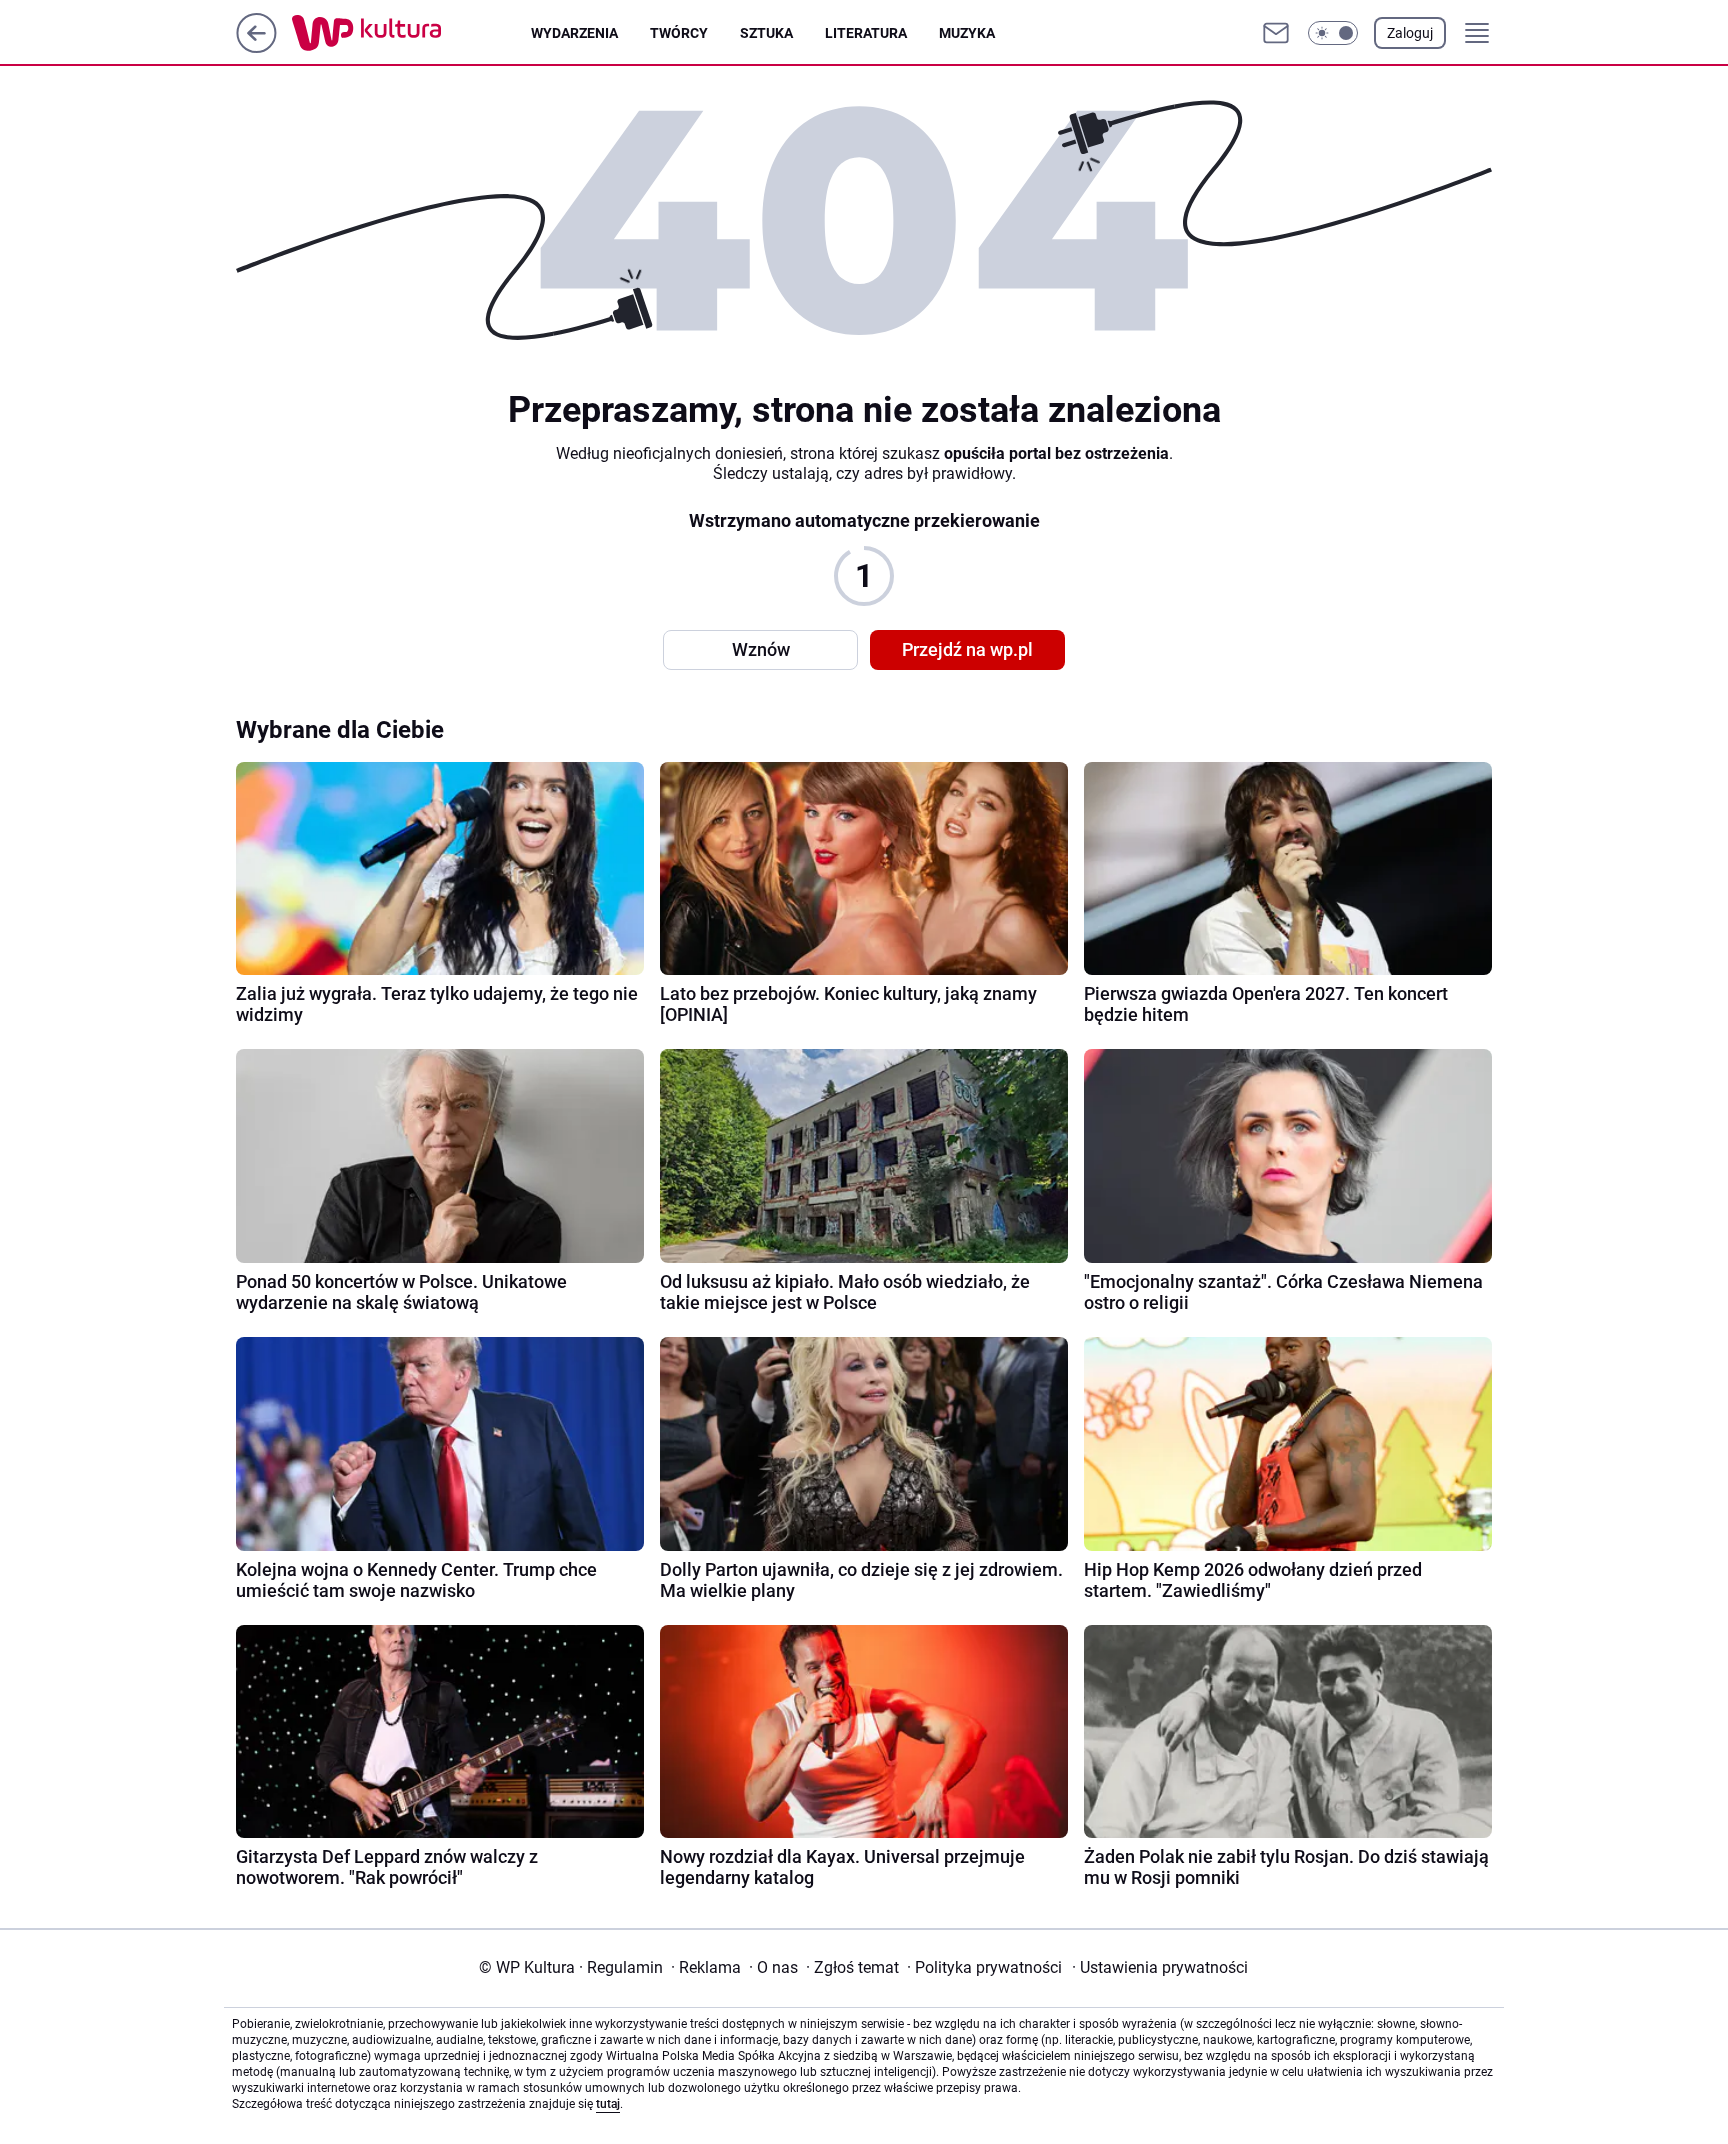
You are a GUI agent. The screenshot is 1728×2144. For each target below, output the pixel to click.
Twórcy (679, 33)
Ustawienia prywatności (1160, 1967)
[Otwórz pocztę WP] (1276, 33)
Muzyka (967, 33)
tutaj (608, 2104)
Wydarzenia (574, 33)
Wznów (761, 649)
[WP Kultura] (411, 33)
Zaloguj (1410, 33)
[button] (1333, 33)
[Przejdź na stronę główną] (256, 47)
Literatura (866, 33)
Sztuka (766, 33)
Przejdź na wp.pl (967, 649)
